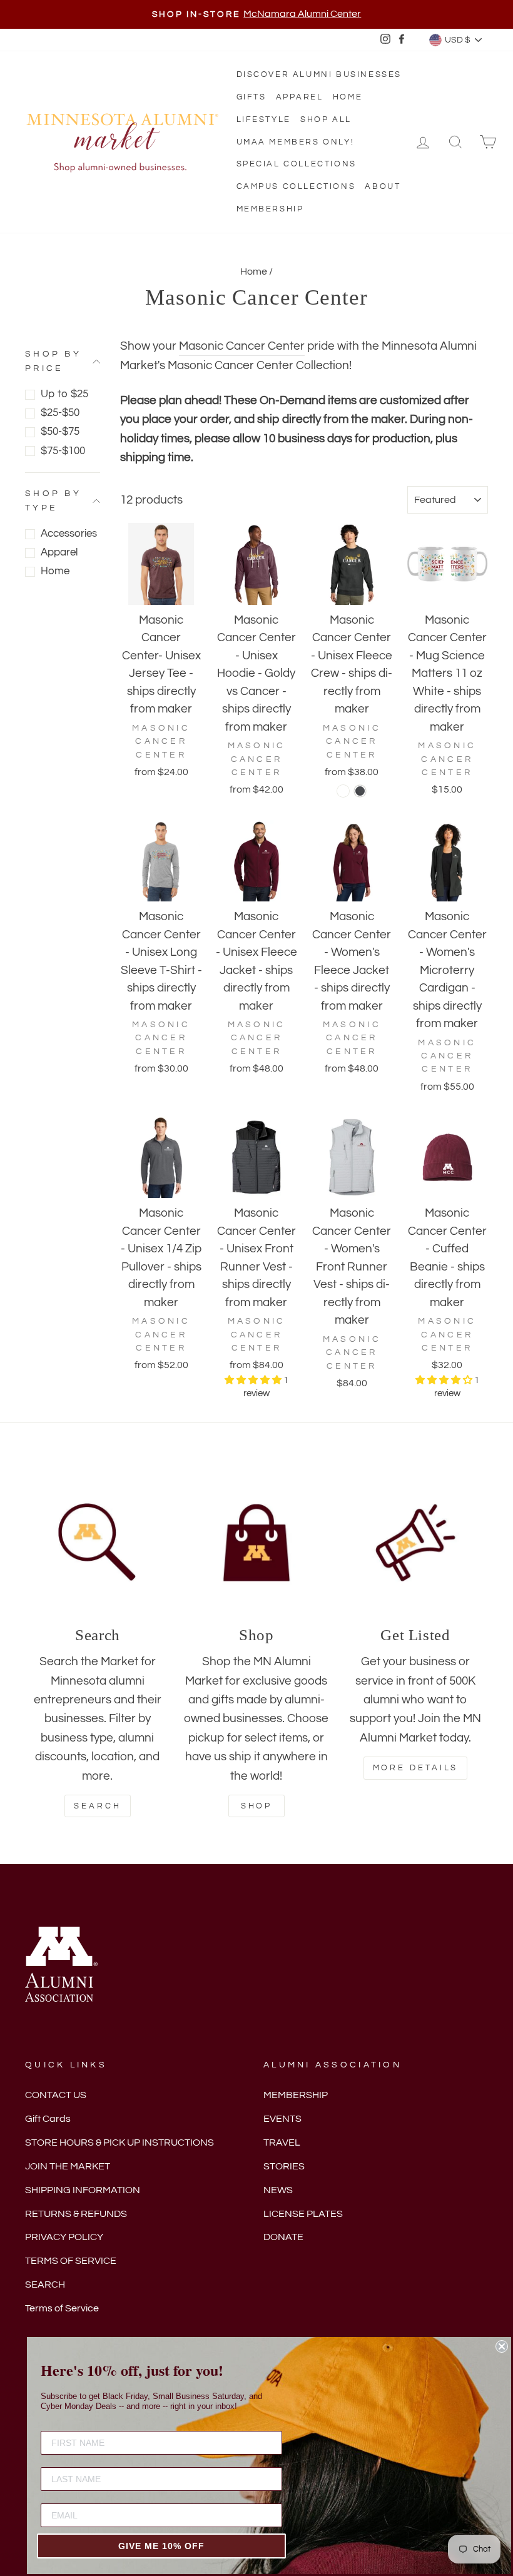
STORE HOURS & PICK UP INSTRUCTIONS (119, 2142)
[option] (256, 14)
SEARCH (45, 2284)
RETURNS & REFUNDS (76, 2214)
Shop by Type (53, 500)
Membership (270, 209)
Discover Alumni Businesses (319, 74)
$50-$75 (60, 432)
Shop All (326, 119)
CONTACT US (56, 2095)
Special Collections (297, 164)
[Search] (98, 1543)
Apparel (300, 97)
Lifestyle (264, 119)
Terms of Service (62, 2308)
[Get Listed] (415, 1543)
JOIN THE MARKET (68, 2166)
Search (97, 1806)
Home (348, 97)
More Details (416, 1768)
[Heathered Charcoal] (360, 791)
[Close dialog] (502, 2346)
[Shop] (256, 1543)
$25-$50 (60, 413)
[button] (254, 1380)
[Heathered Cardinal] (343, 791)
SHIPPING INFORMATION (83, 2190)
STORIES (284, 2166)
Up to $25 (64, 394)
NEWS (278, 2190)
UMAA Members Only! (296, 142)
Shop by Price (53, 361)
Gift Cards (48, 2119)
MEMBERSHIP (296, 2095)
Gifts (251, 97)
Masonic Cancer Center (242, 346)
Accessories (69, 534)
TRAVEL (282, 2142)
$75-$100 (63, 451)
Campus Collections (296, 186)
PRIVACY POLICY (64, 2237)
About (383, 186)
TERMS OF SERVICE (71, 2261)
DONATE (283, 2237)
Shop (257, 1806)
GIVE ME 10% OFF (161, 2546)
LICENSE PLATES (303, 2214)
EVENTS (282, 2119)
